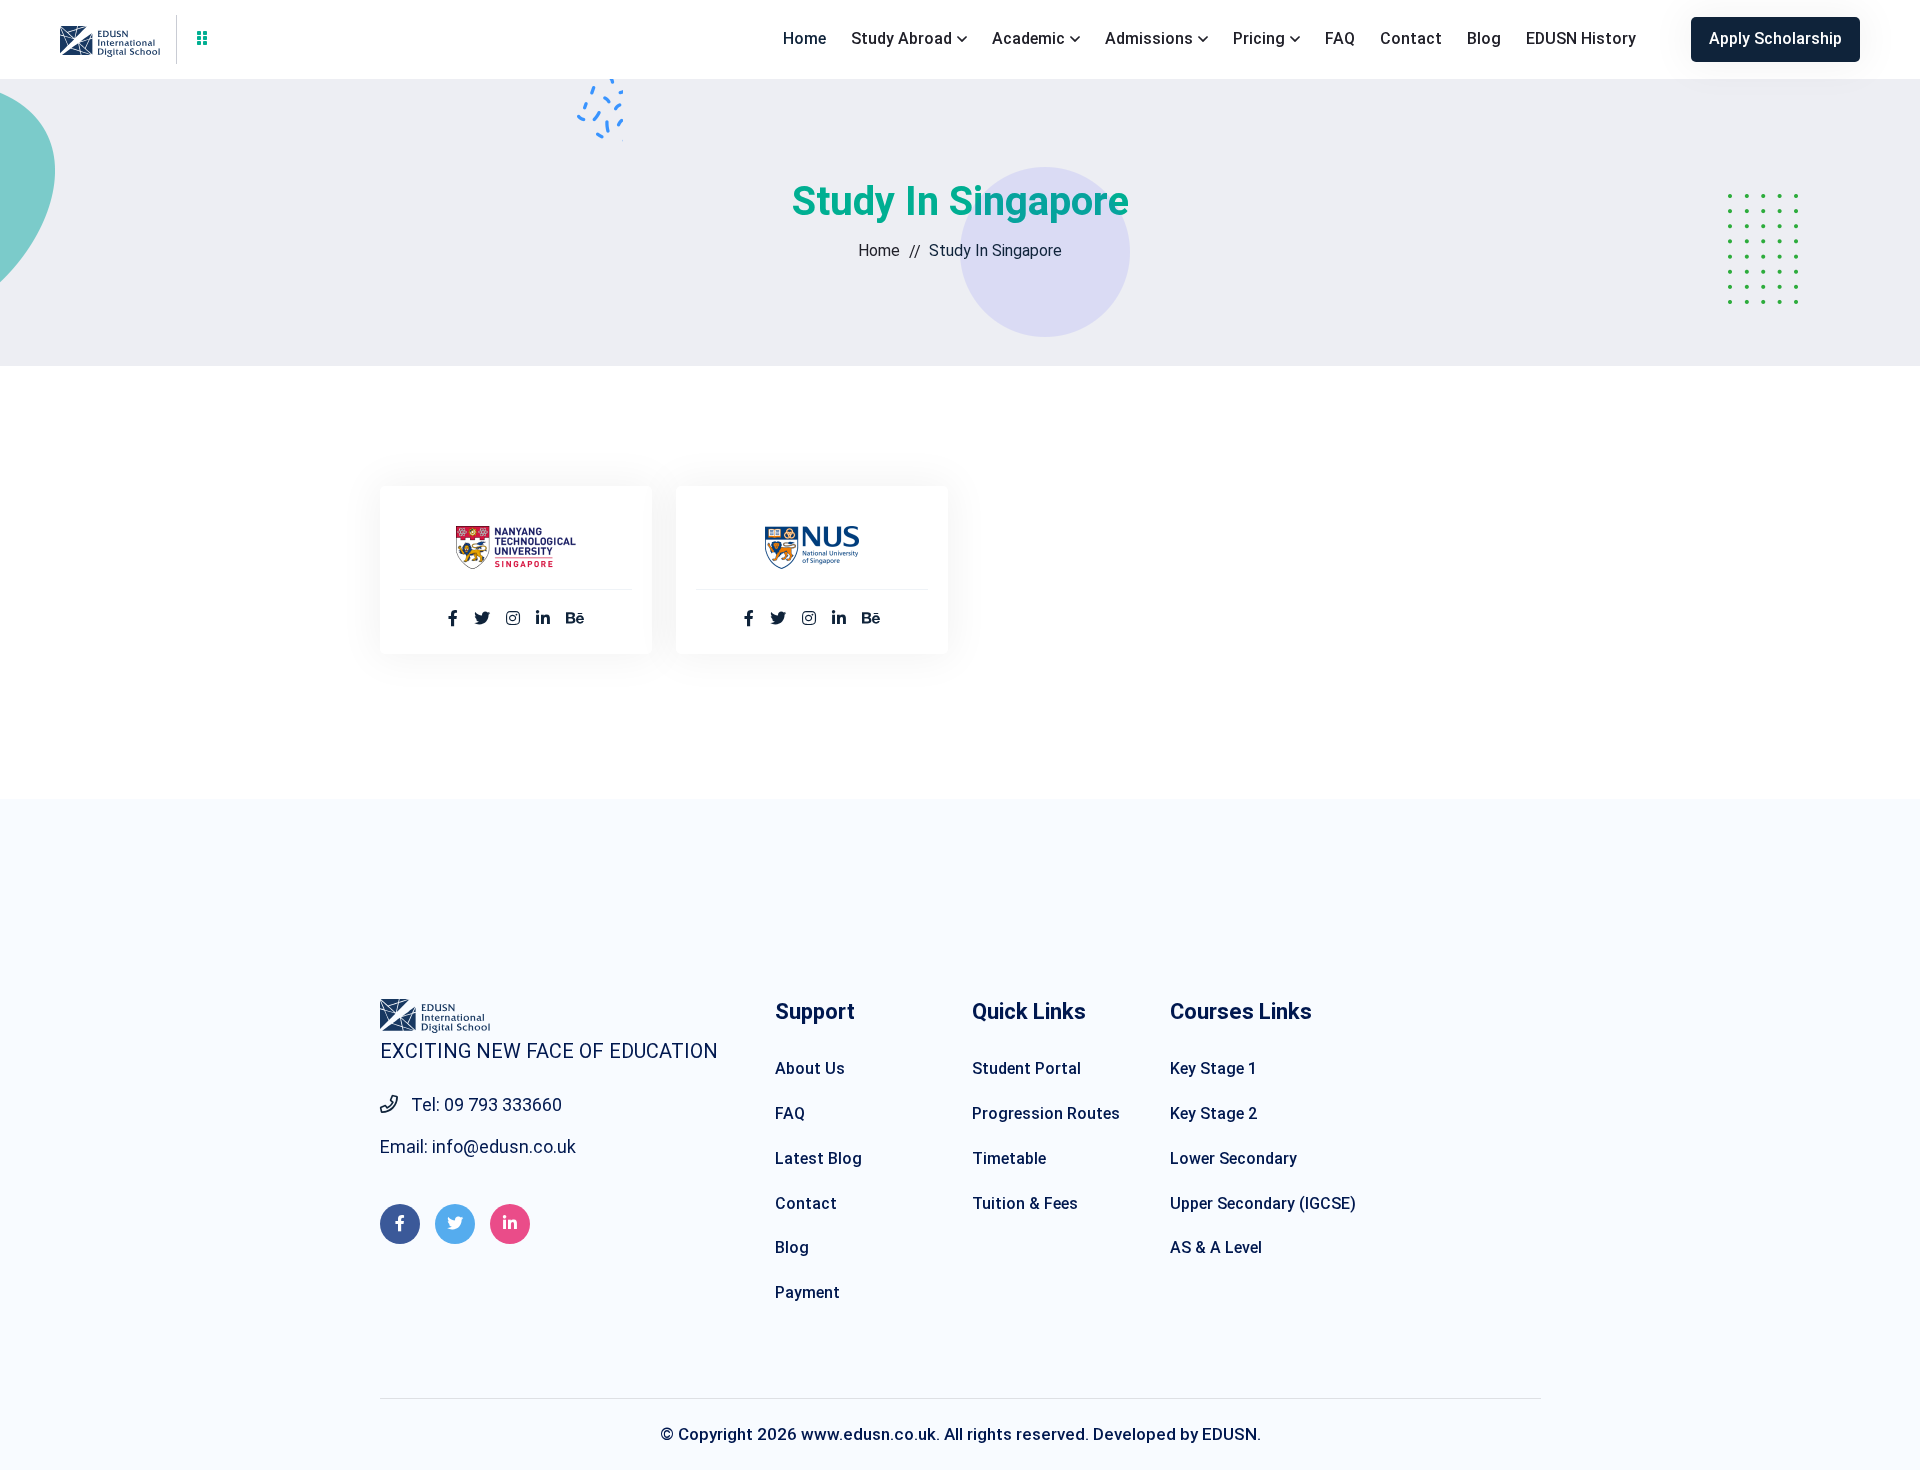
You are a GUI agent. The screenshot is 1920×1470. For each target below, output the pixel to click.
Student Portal (1026, 1068)
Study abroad (901, 38)
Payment (807, 1292)
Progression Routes (1046, 1113)
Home (804, 38)
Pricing (1259, 38)
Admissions (1149, 38)
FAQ (1340, 38)
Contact (1411, 38)
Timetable (1009, 1158)
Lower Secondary (1233, 1158)
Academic (1028, 38)
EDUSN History (1581, 38)
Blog (1484, 38)
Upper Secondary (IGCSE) (1263, 1203)
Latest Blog (818, 1158)
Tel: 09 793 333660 (484, 1104)
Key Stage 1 (1213, 1068)
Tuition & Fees (1025, 1203)
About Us (810, 1068)
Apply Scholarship (1775, 38)
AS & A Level (1216, 1247)
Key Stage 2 (1213, 1113)
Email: (478, 1146)
